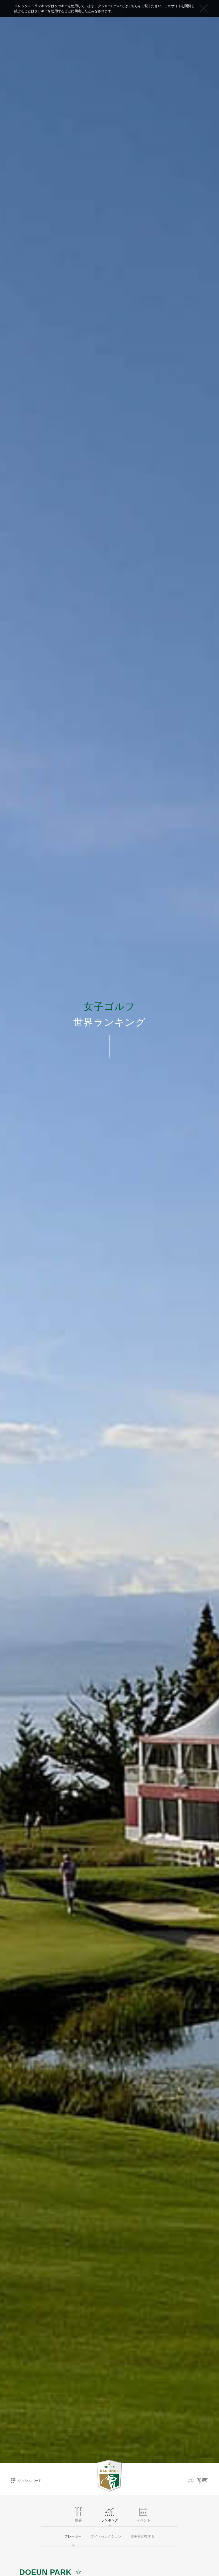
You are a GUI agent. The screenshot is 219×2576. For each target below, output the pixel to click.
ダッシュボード (30, 2481)
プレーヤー (73, 2536)
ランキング (109, 2520)
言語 (191, 2481)
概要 (78, 2520)
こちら (133, 6)
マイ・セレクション (106, 2536)
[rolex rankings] (109, 2476)
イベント (144, 2520)
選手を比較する (143, 2536)
